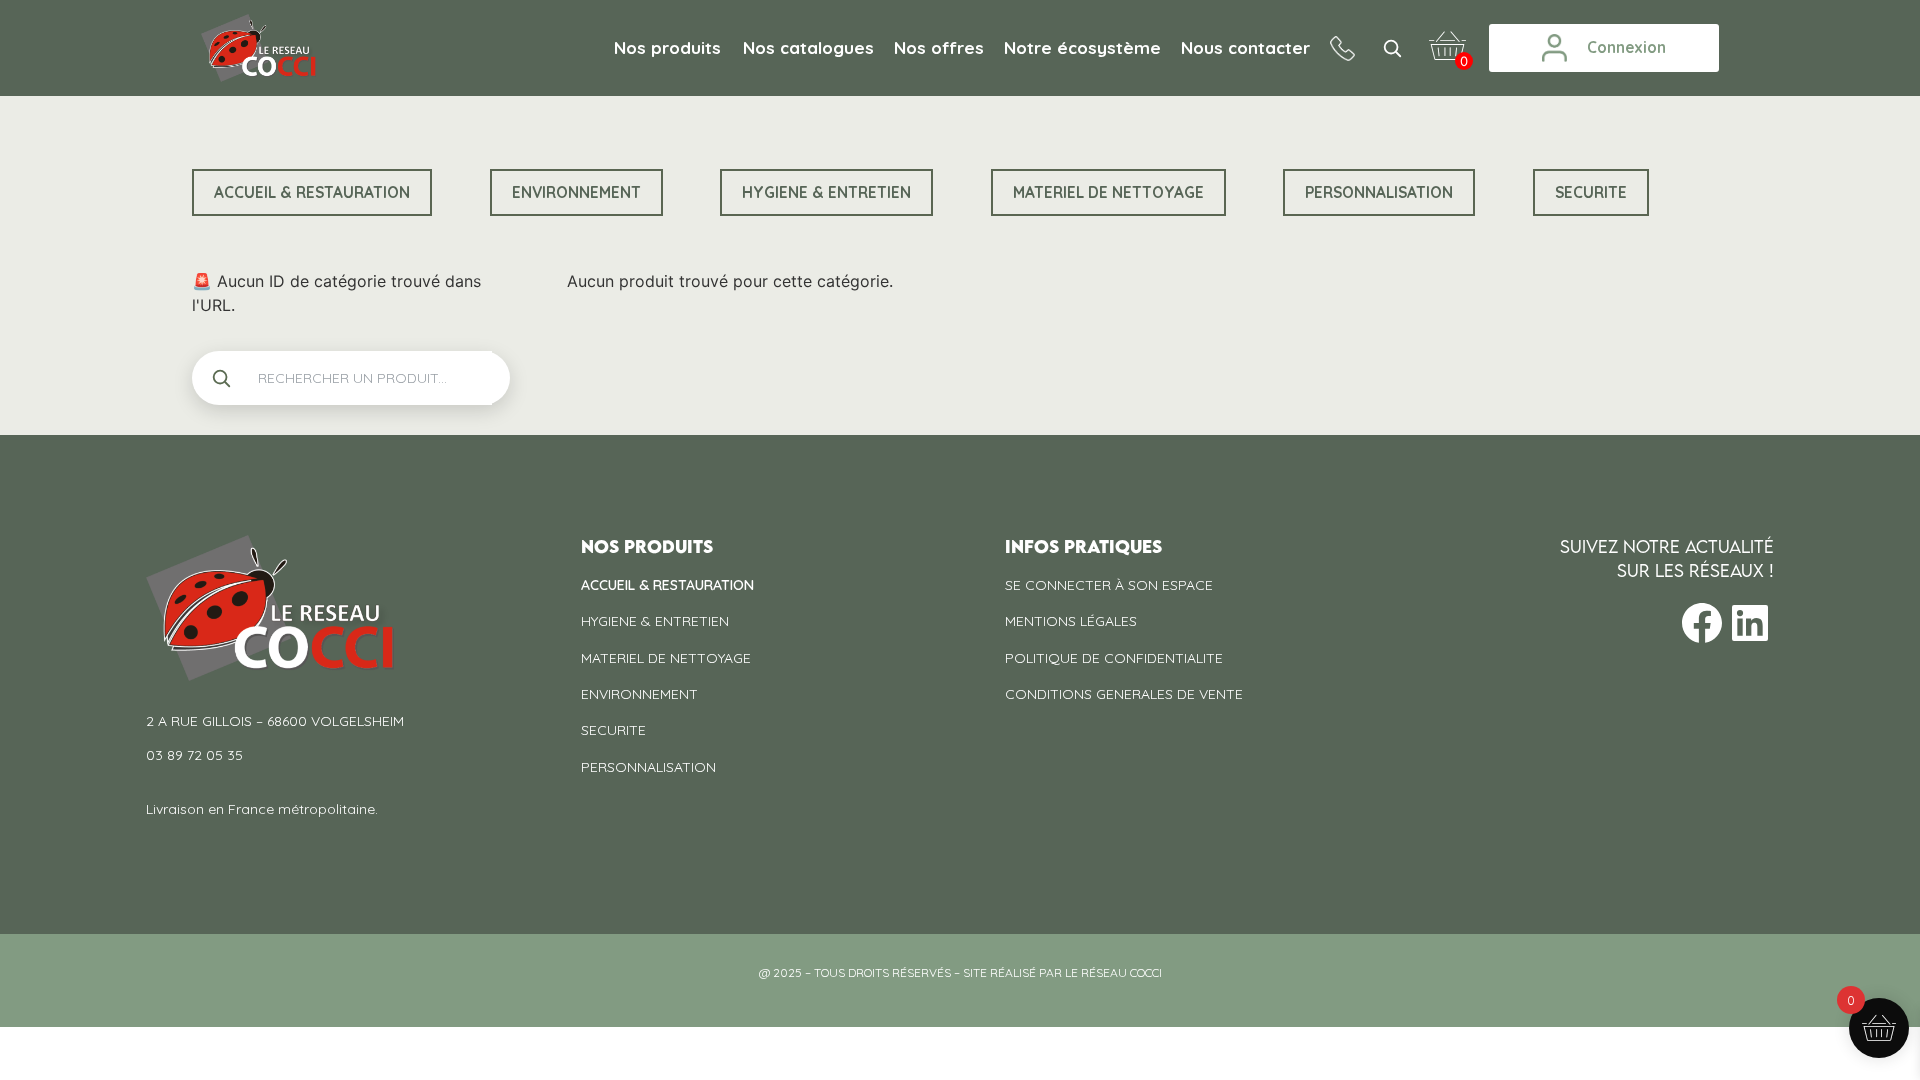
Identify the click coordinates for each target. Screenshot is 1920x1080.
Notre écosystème (1082, 47)
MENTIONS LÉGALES (1071, 621)
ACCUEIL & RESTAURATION (667, 585)
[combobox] (367, 378)
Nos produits (667, 47)
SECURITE (1591, 192)
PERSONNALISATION (1379, 192)
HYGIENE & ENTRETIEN (826, 192)
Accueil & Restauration (312, 192)
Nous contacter (1245, 47)
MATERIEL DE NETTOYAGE (1108, 192)
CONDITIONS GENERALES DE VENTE (1124, 694)
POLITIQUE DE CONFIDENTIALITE (1114, 658)
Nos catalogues (808, 47)
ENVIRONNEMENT (576, 192)
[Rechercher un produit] (1392, 48)
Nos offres (939, 47)
